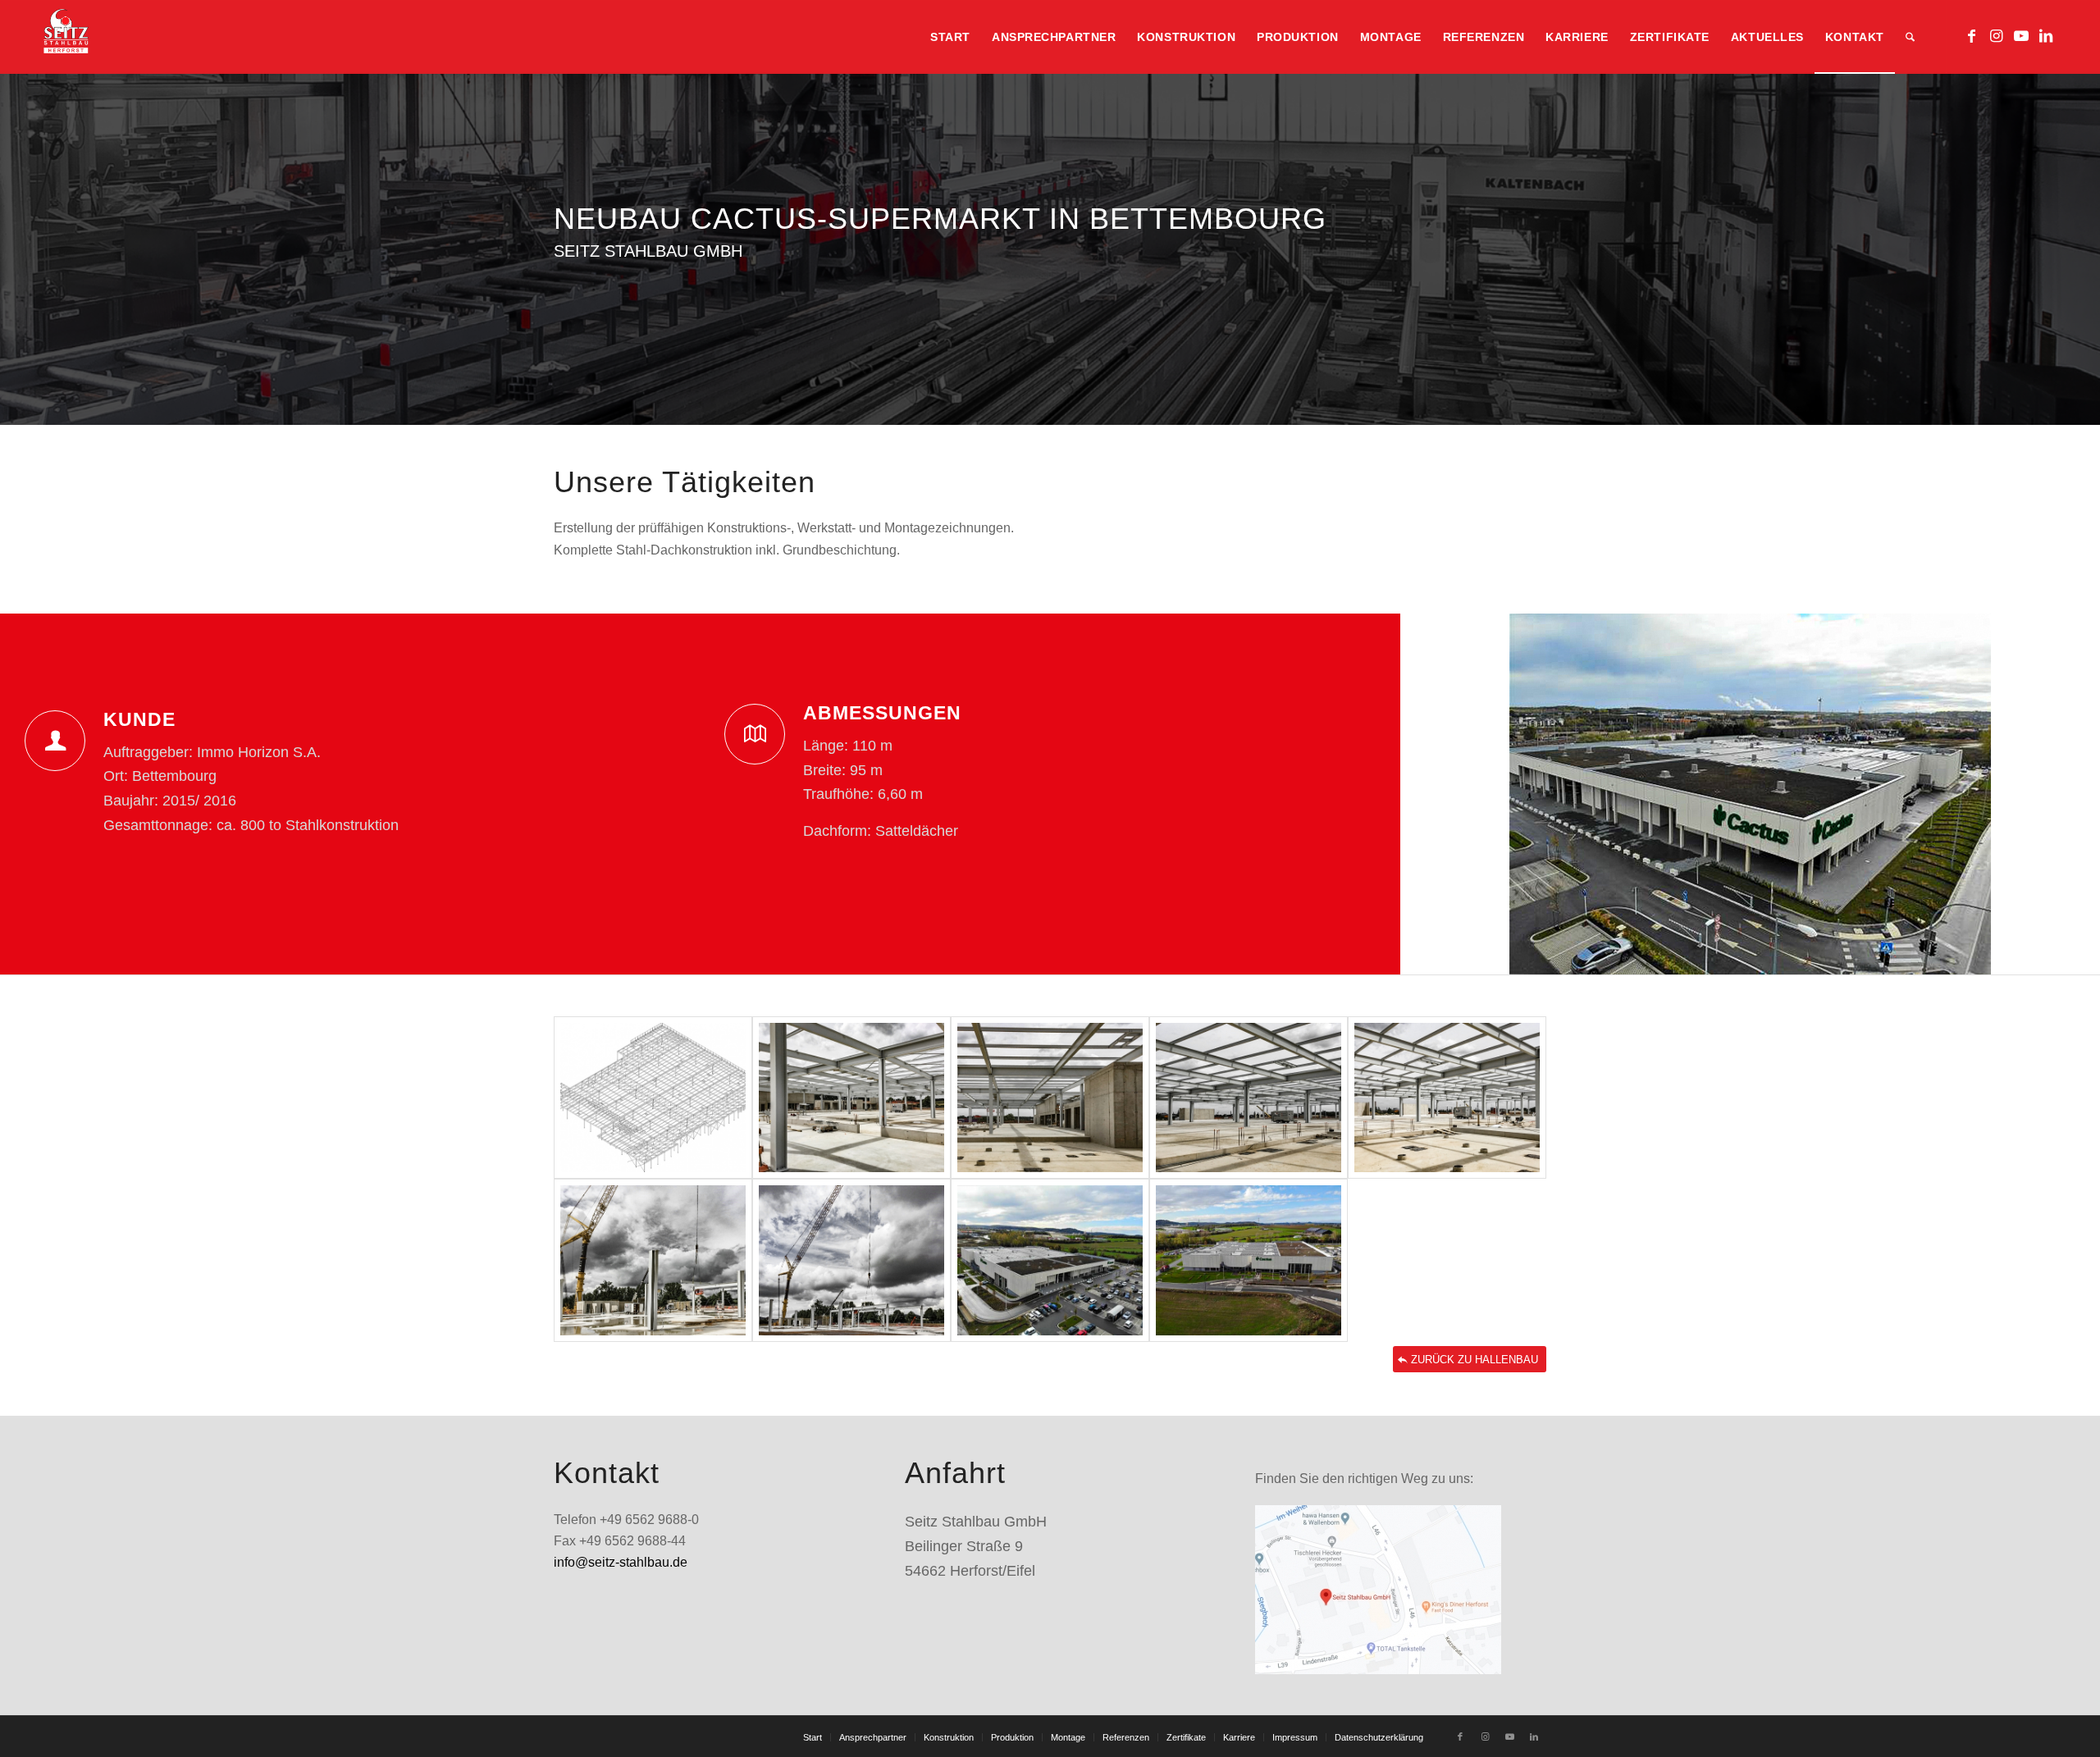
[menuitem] (950, 37)
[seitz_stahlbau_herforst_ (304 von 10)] (851, 1098)
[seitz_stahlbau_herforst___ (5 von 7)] (1249, 1260)
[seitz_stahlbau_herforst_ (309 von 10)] (851, 1260)
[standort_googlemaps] (1378, 1590)
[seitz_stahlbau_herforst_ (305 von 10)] (1050, 1098)
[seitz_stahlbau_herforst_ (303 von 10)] (653, 1098)
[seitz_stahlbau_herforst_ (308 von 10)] (653, 1260)
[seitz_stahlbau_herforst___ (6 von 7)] (1050, 1260)
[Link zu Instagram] (1997, 36)
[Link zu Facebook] (1972, 36)
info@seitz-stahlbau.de (621, 1562)
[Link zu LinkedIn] (2046, 36)
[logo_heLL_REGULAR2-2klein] (66, 37)
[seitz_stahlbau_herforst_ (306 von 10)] (1249, 1098)
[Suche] (1910, 37)
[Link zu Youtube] (2021, 36)
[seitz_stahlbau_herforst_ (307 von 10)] (1447, 1098)
